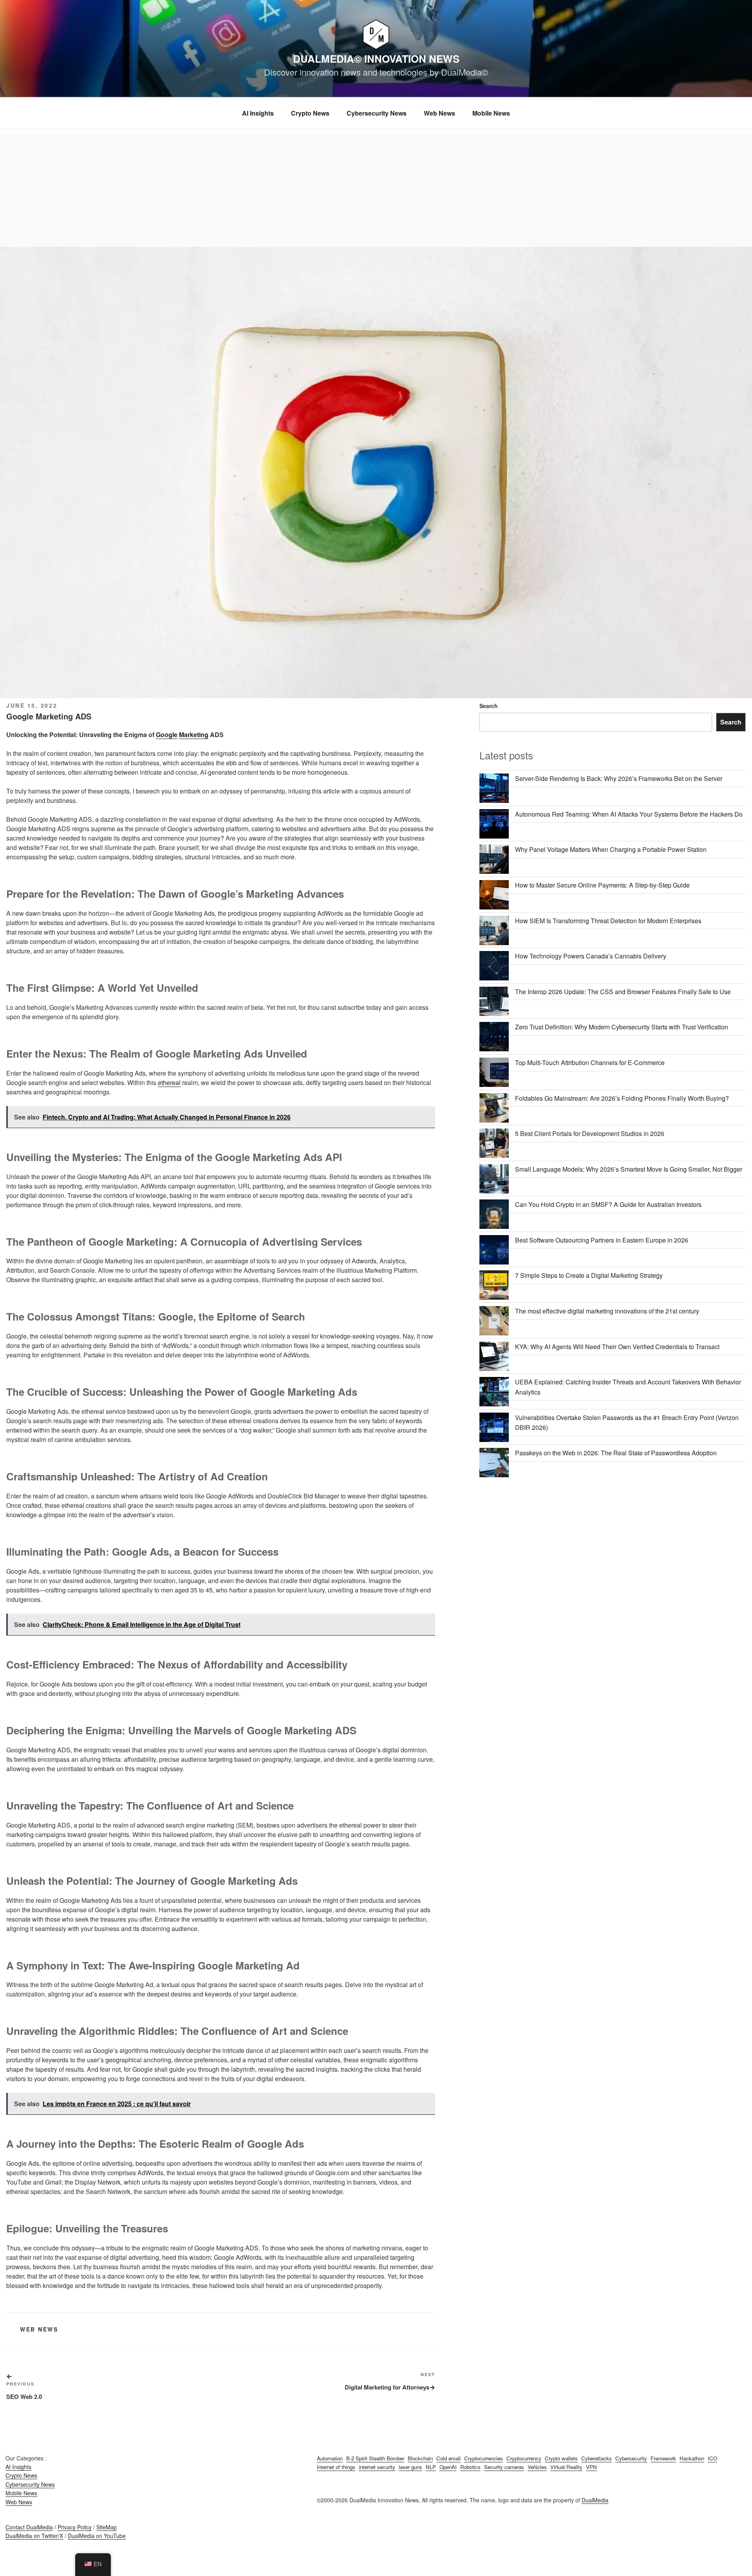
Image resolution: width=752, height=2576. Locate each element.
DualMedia (595, 2500)
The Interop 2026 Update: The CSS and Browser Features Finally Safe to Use (623, 992)
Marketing (194, 735)
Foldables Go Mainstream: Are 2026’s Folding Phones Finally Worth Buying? (622, 1098)
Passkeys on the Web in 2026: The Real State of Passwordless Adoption (616, 1453)
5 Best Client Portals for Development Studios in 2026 (590, 1133)
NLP (431, 2467)
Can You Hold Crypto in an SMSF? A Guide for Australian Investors (608, 1204)
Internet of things (336, 2467)
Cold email (448, 2458)
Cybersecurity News (377, 113)
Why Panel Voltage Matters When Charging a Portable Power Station (611, 849)
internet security (377, 2467)
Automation (330, 2458)
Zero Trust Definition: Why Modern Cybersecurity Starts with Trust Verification (622, 1027)
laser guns (410, 2467)
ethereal (169, 1082)
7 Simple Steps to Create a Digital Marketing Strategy (589, 1275)
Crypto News (310, 113)
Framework (663, 2458)
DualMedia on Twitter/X (34, 2536)
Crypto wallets (561, 2458)
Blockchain (420, 2458)
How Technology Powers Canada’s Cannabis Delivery (591, 956)
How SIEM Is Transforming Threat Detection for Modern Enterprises (608, 921)
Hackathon (692, 2458)
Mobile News (491, 113)
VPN (591, 2467)
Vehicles (537, 2467)
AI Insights (258, 113)
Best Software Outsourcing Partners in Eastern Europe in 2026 (602, 1240)
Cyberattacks (597, 2458)
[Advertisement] (376, 188)
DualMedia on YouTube (97, 2536)
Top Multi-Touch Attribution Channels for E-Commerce (590, 1062)
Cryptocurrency (524, 2458)
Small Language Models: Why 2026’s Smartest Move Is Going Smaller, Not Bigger (629, 1169)
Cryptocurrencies (484, 2458)
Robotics (470, 2467)
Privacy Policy (75, 2527)
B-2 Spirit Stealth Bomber (375, 2458)
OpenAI (448, 2467)
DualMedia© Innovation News (376, 59)
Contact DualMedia (29, 2527)
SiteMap (107, 2527)
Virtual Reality (566, 2467)
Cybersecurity (631, 2458)
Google (167, 735)
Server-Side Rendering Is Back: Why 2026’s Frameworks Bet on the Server (619, 778)
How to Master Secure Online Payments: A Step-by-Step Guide (602, 885)
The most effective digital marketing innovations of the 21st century (607, 1311)
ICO (712, 2458)
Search (489, 706)
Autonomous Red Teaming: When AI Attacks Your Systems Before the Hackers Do (629, 814)
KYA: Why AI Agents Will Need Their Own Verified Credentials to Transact (617, 1347)
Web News (439, 113)
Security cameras (504, 2467)
